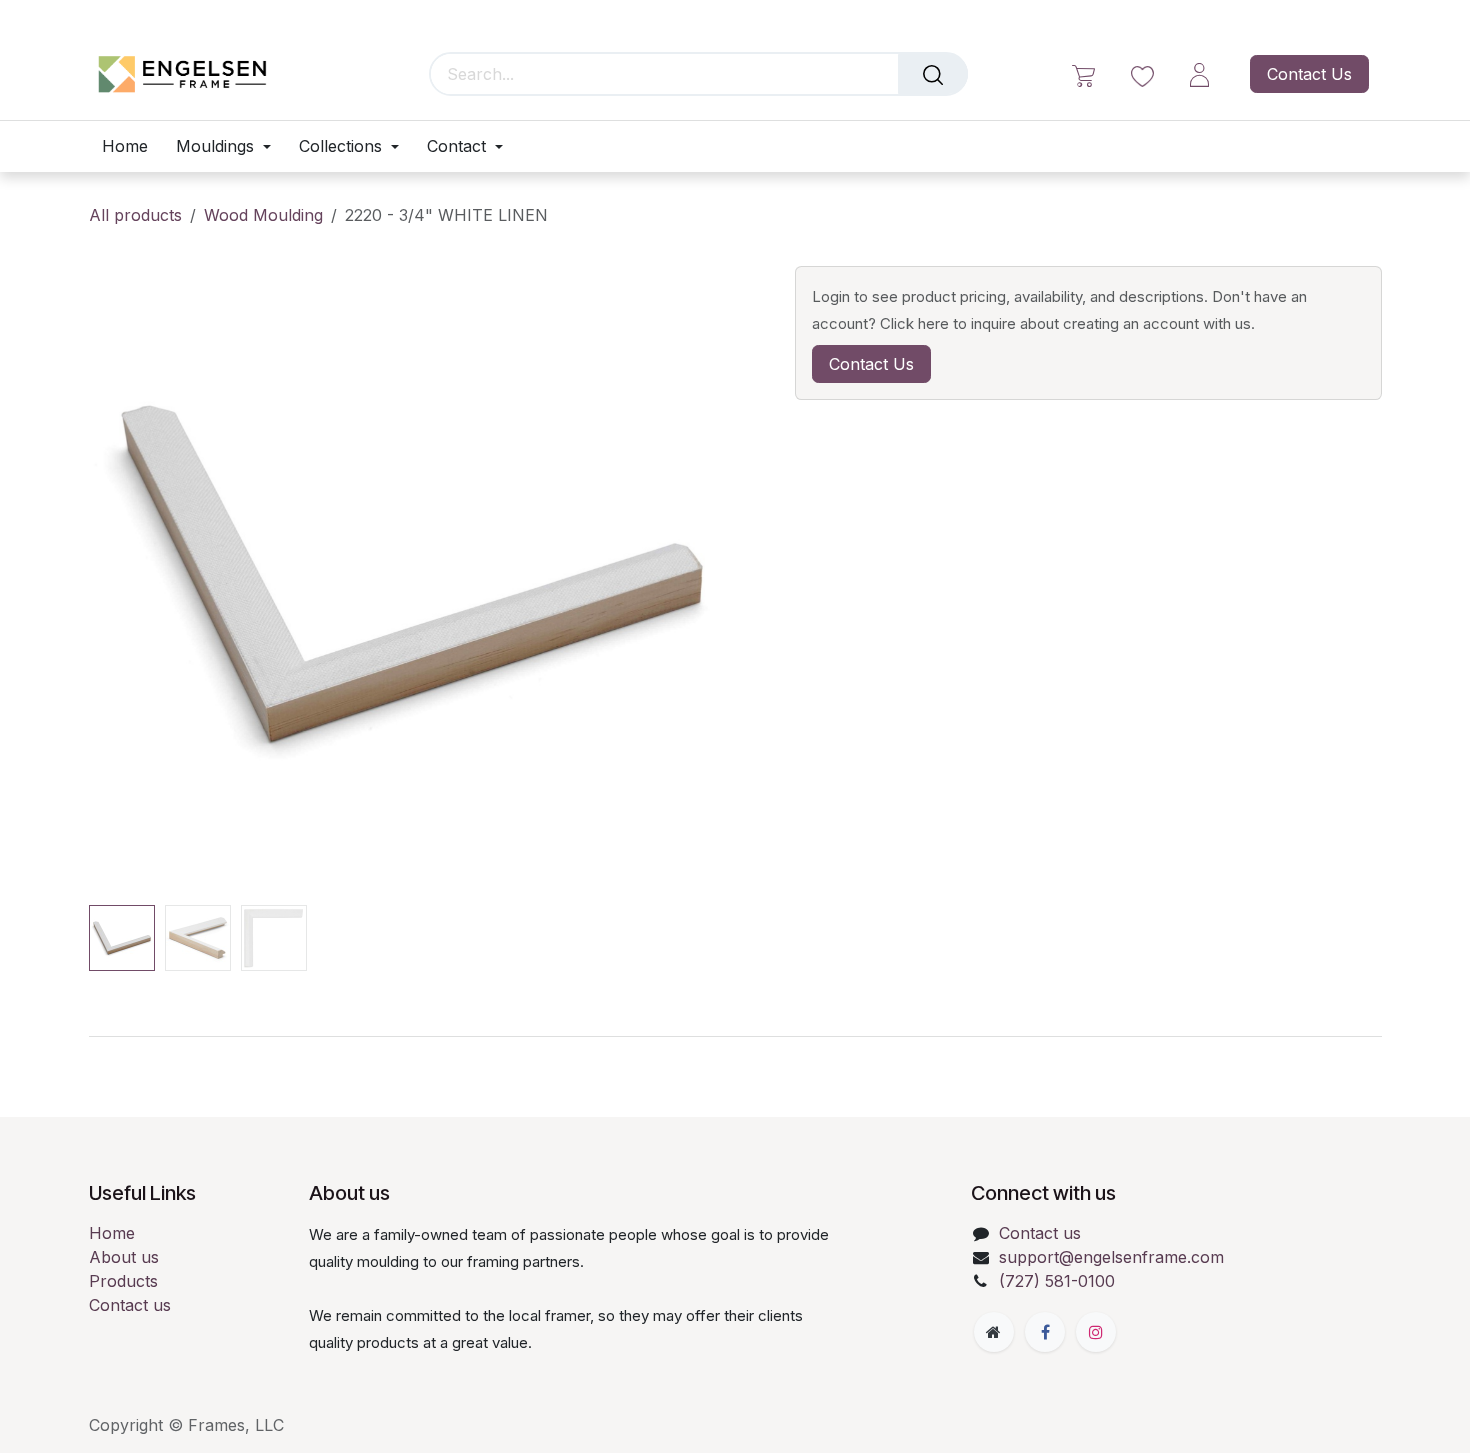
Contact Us (1309, 74)
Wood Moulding (263, 215)
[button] (121, 573)
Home (112, 1233)
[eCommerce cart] (1083, 74)
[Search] (933, 74)
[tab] (735, 1036)
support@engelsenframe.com (1111, 1257)
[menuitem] (132, 146)
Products (123, 1281)
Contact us (130, 1305)
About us (124, 1257)
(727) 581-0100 (1057, 1281)
